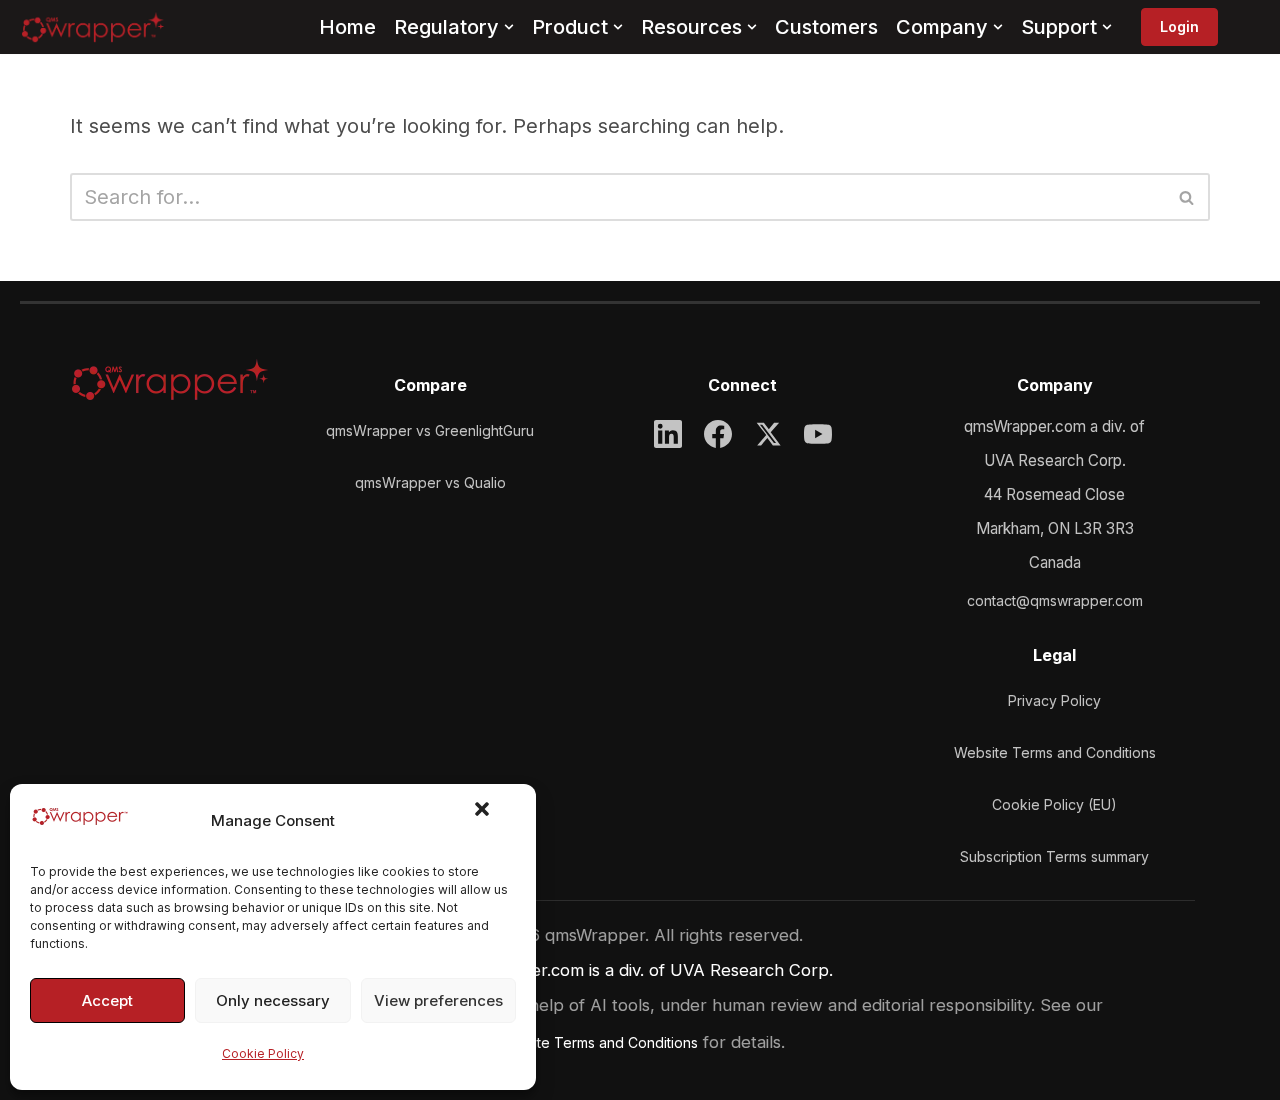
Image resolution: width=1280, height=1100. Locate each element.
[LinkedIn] (668, 434)
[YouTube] (818, 434)
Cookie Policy (263, 1053)
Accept (107, 1000)
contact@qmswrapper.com (1055, 600)
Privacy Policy (1054, 700)
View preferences (438, 1000)
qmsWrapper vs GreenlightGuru (430, 430)
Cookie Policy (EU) (1054, 804)
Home (347, 27)
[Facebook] (718, 434)
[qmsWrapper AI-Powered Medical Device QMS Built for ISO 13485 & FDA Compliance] (93, 27)
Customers (826, 27)
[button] (494, 821)
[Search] (1187, 197)
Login (1179, 26)
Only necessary (273, 1000)
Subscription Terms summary (1054, 856)
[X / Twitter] (768, 434)
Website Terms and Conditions (1055, 752)
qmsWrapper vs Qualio (430, 482)
